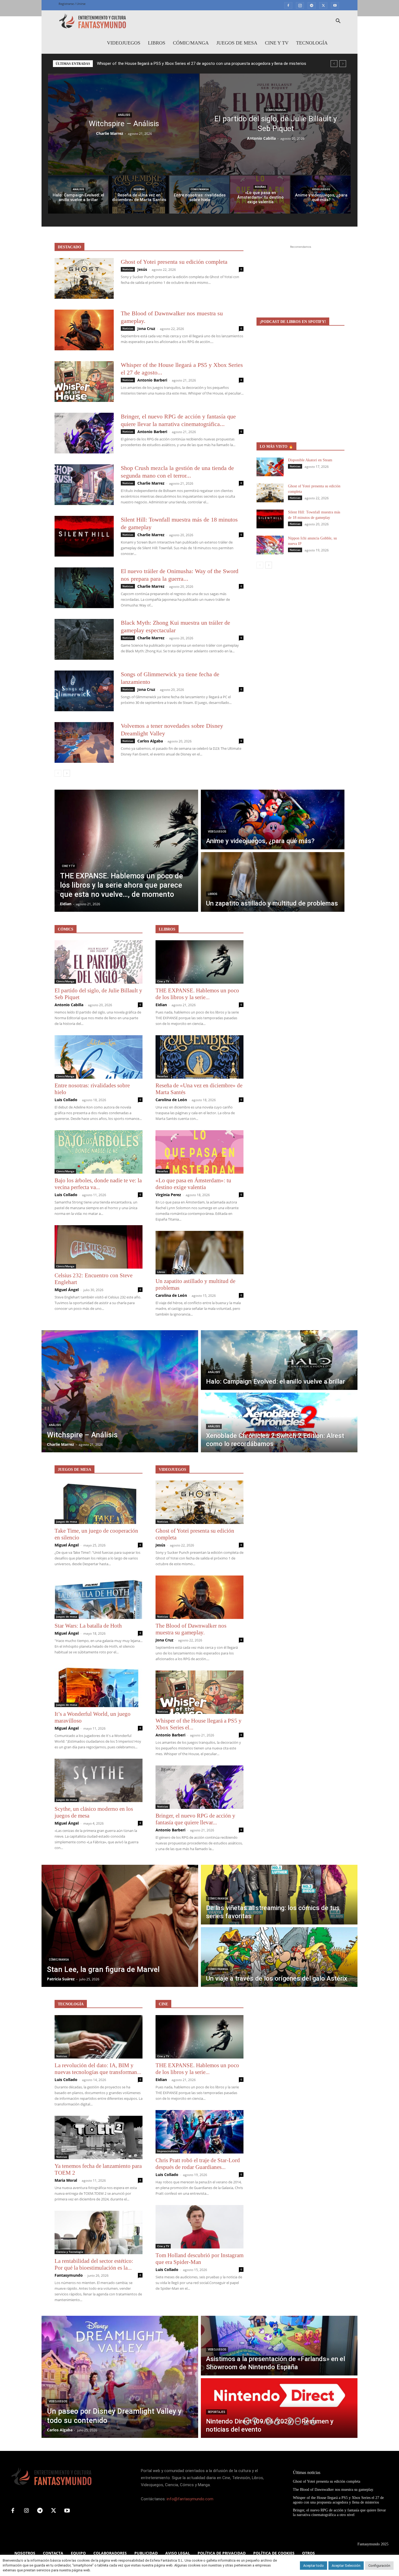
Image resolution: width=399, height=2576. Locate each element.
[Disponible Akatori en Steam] (270, 467)
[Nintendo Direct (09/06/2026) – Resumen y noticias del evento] (279, 2408)
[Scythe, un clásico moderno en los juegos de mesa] (99, 1780)
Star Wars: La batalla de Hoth (88, 1626)
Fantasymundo (69, 2275)
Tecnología (312, 43)
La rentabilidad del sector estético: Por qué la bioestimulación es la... (94, 2264)
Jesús (142, 269)
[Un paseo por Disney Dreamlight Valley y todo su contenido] (120, 2377)
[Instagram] (300, 5)
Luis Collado (66, 1100)
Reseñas (139, 189)
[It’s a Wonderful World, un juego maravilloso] (99, 1685)
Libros (157, 43)
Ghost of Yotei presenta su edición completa (174, 262)
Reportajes (216, 2412)
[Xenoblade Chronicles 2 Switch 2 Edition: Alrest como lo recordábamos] (279, 1422)
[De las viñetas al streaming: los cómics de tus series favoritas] (279, 1895)
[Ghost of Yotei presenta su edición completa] (84, 278)
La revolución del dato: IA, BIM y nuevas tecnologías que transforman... (98, 2069)
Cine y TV (277, 43)
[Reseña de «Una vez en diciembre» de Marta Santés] (139, 195)
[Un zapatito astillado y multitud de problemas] (273, 882)
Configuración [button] (379, 2566)
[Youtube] (335, 5)
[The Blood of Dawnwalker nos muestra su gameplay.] (84, 330)
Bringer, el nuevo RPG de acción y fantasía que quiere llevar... (195, 1819)
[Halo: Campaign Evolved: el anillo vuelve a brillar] (78, 195)
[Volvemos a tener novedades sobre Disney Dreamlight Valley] (84, 742)
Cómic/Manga (191, 43)
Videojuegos (124, 43)
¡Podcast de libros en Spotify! (293, 322)
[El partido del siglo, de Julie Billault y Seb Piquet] (275, 124)
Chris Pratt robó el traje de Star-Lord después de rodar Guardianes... (198, 2164)
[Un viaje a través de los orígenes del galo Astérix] (279, 1957)
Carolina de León (171, 1100)
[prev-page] (58, 773)
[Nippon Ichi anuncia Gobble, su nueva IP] (270, 545)
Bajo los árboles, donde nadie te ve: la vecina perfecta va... (98, 1184)
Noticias (128, 269)
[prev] (334, 64)
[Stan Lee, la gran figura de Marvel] (120, 1926)
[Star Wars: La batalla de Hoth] (99, 1597)
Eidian (161, 1005)
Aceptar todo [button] (313, 2566)
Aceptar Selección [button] (346, 2566)
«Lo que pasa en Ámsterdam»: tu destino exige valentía (193, 1184)
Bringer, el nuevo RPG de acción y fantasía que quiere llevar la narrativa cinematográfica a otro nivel (186, 63)
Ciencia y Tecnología (70, 2252)
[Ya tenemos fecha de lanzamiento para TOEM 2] (99, 2137)
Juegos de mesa (237, 43)
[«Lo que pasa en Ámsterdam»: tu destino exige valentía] (260, 195)
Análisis (124, 115)
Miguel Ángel (67, 1290)
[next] (343, 64)
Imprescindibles (168, 2151)
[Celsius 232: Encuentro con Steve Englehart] (99, 1247)
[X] (323, 5)
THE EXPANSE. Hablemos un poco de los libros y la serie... (197, 994)
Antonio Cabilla (261, 138)
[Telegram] (312, 5)
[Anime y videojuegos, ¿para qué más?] (321, 195)
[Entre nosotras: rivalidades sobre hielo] (199, 195)
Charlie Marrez (110, 133)
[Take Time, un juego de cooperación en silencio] (99, 1502)
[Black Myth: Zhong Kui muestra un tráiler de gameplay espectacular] (84, 639)
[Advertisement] (300, 284)
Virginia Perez (168, 1195)
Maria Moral (66, 2180)
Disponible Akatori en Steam (310, 460)
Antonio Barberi (152, 380)
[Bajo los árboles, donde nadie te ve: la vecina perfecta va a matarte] (99, 1152)
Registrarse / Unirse (72, 4)
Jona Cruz (146, 328)
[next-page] (67, 773)
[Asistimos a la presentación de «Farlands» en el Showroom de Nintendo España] (279, 2346)
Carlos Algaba (150, 741)
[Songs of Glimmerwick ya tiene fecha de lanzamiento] (84, 691)
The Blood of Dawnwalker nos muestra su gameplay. (191, 1629)
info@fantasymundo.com (190, 2499)
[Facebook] (288, 5)
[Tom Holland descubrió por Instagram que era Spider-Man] (199, 2227)
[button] (338, 22)
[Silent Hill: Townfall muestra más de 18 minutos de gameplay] (84, 536)
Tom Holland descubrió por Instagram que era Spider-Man (199, 2259)
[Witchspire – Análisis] (123, 124)
